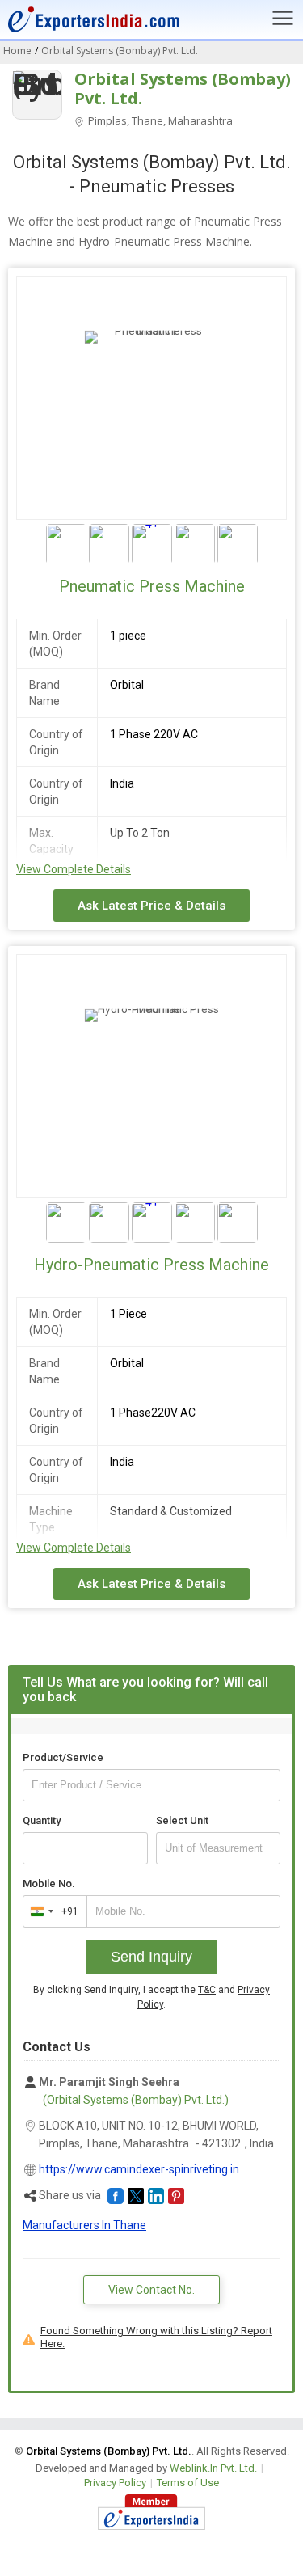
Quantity (42, 1820)
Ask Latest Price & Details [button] (151, 906)
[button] (116, 2196)
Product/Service (63, 1757)
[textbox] (219, 1848)
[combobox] (51, 1911)
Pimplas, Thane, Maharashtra (159, 120)
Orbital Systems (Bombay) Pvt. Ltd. (183, 89)
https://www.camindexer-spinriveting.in (139, 2169)
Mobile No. (49, 1883)
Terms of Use (188, 2483)
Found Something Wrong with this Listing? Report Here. (156, 2337)
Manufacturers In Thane (84, 2225)
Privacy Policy (115, 2483)
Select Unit (182, 1820)
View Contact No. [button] (151, 2290)
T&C (207, 1990)
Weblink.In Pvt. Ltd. (213, 2468)
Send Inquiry (151, 1957)
